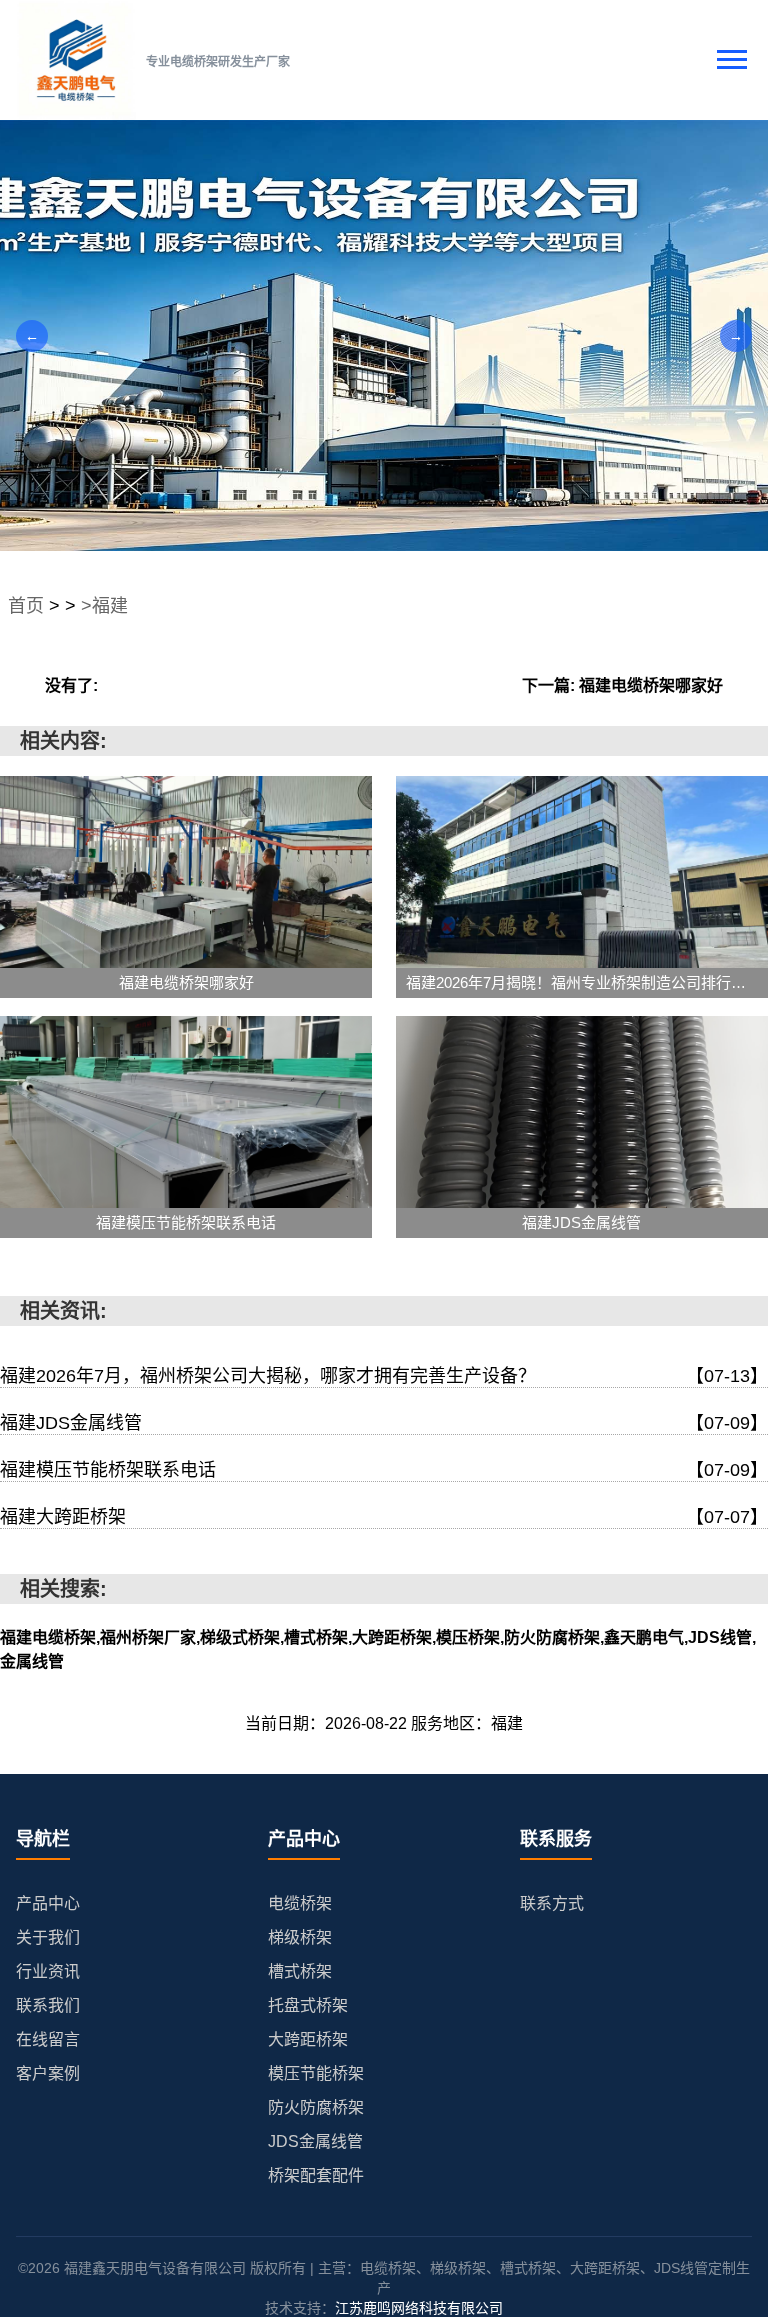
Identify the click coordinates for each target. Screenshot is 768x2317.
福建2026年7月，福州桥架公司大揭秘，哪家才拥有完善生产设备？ (384, 1376)
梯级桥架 (300, 1937)
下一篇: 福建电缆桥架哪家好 (622, 685)
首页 (26, 606)
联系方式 (552, 1903)
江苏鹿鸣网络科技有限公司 (419, 2308)
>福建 (104, 606)
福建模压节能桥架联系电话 (384, 1470)
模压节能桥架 (316, 2073)
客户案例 (48, 2073)
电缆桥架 (300, 1903)
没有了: (71, 685)
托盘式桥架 (308, 2005)
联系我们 (48, 2005)
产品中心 (48, 1903)
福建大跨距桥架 (384, 1517)
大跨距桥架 (308, 2039)
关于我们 (48, 1937)
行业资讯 (48, 1971)
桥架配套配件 (316, 2175)
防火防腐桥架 (316, 2107)
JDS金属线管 (315, 2141)
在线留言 (48, 2039)
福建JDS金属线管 (384, 1423)
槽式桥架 (300, 1971)
